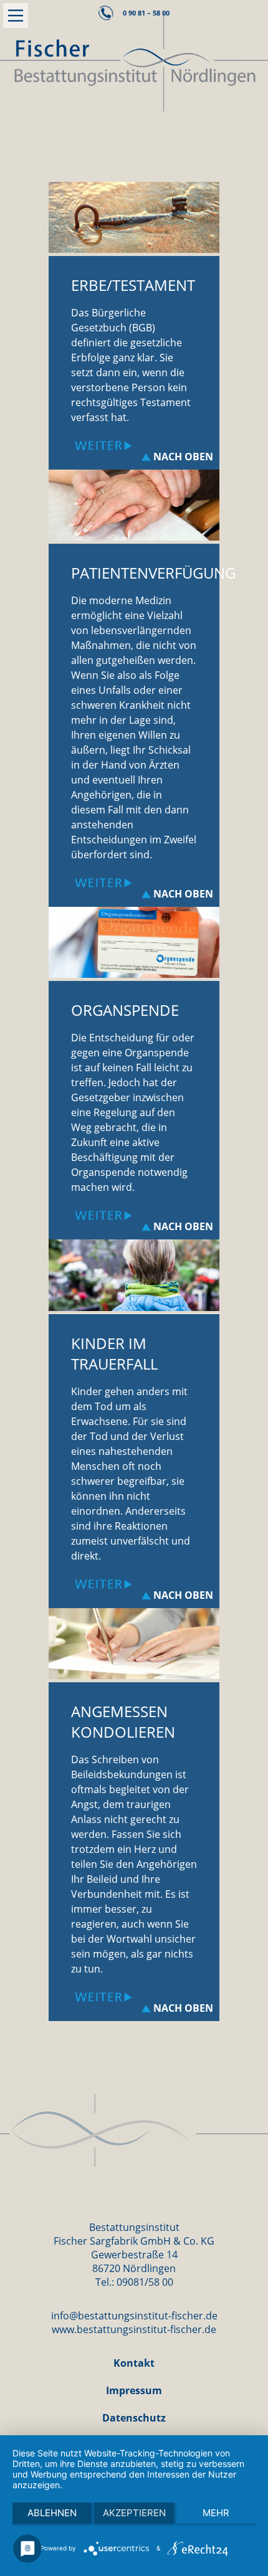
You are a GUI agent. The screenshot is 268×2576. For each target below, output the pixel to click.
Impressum (134, 2390)
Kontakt (134, 2363)
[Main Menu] (16, 16)
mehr (216, 2513)
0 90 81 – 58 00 (146, 13)
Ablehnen (52, 2513)
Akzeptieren (134, 2513)
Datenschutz (134, 2418)
